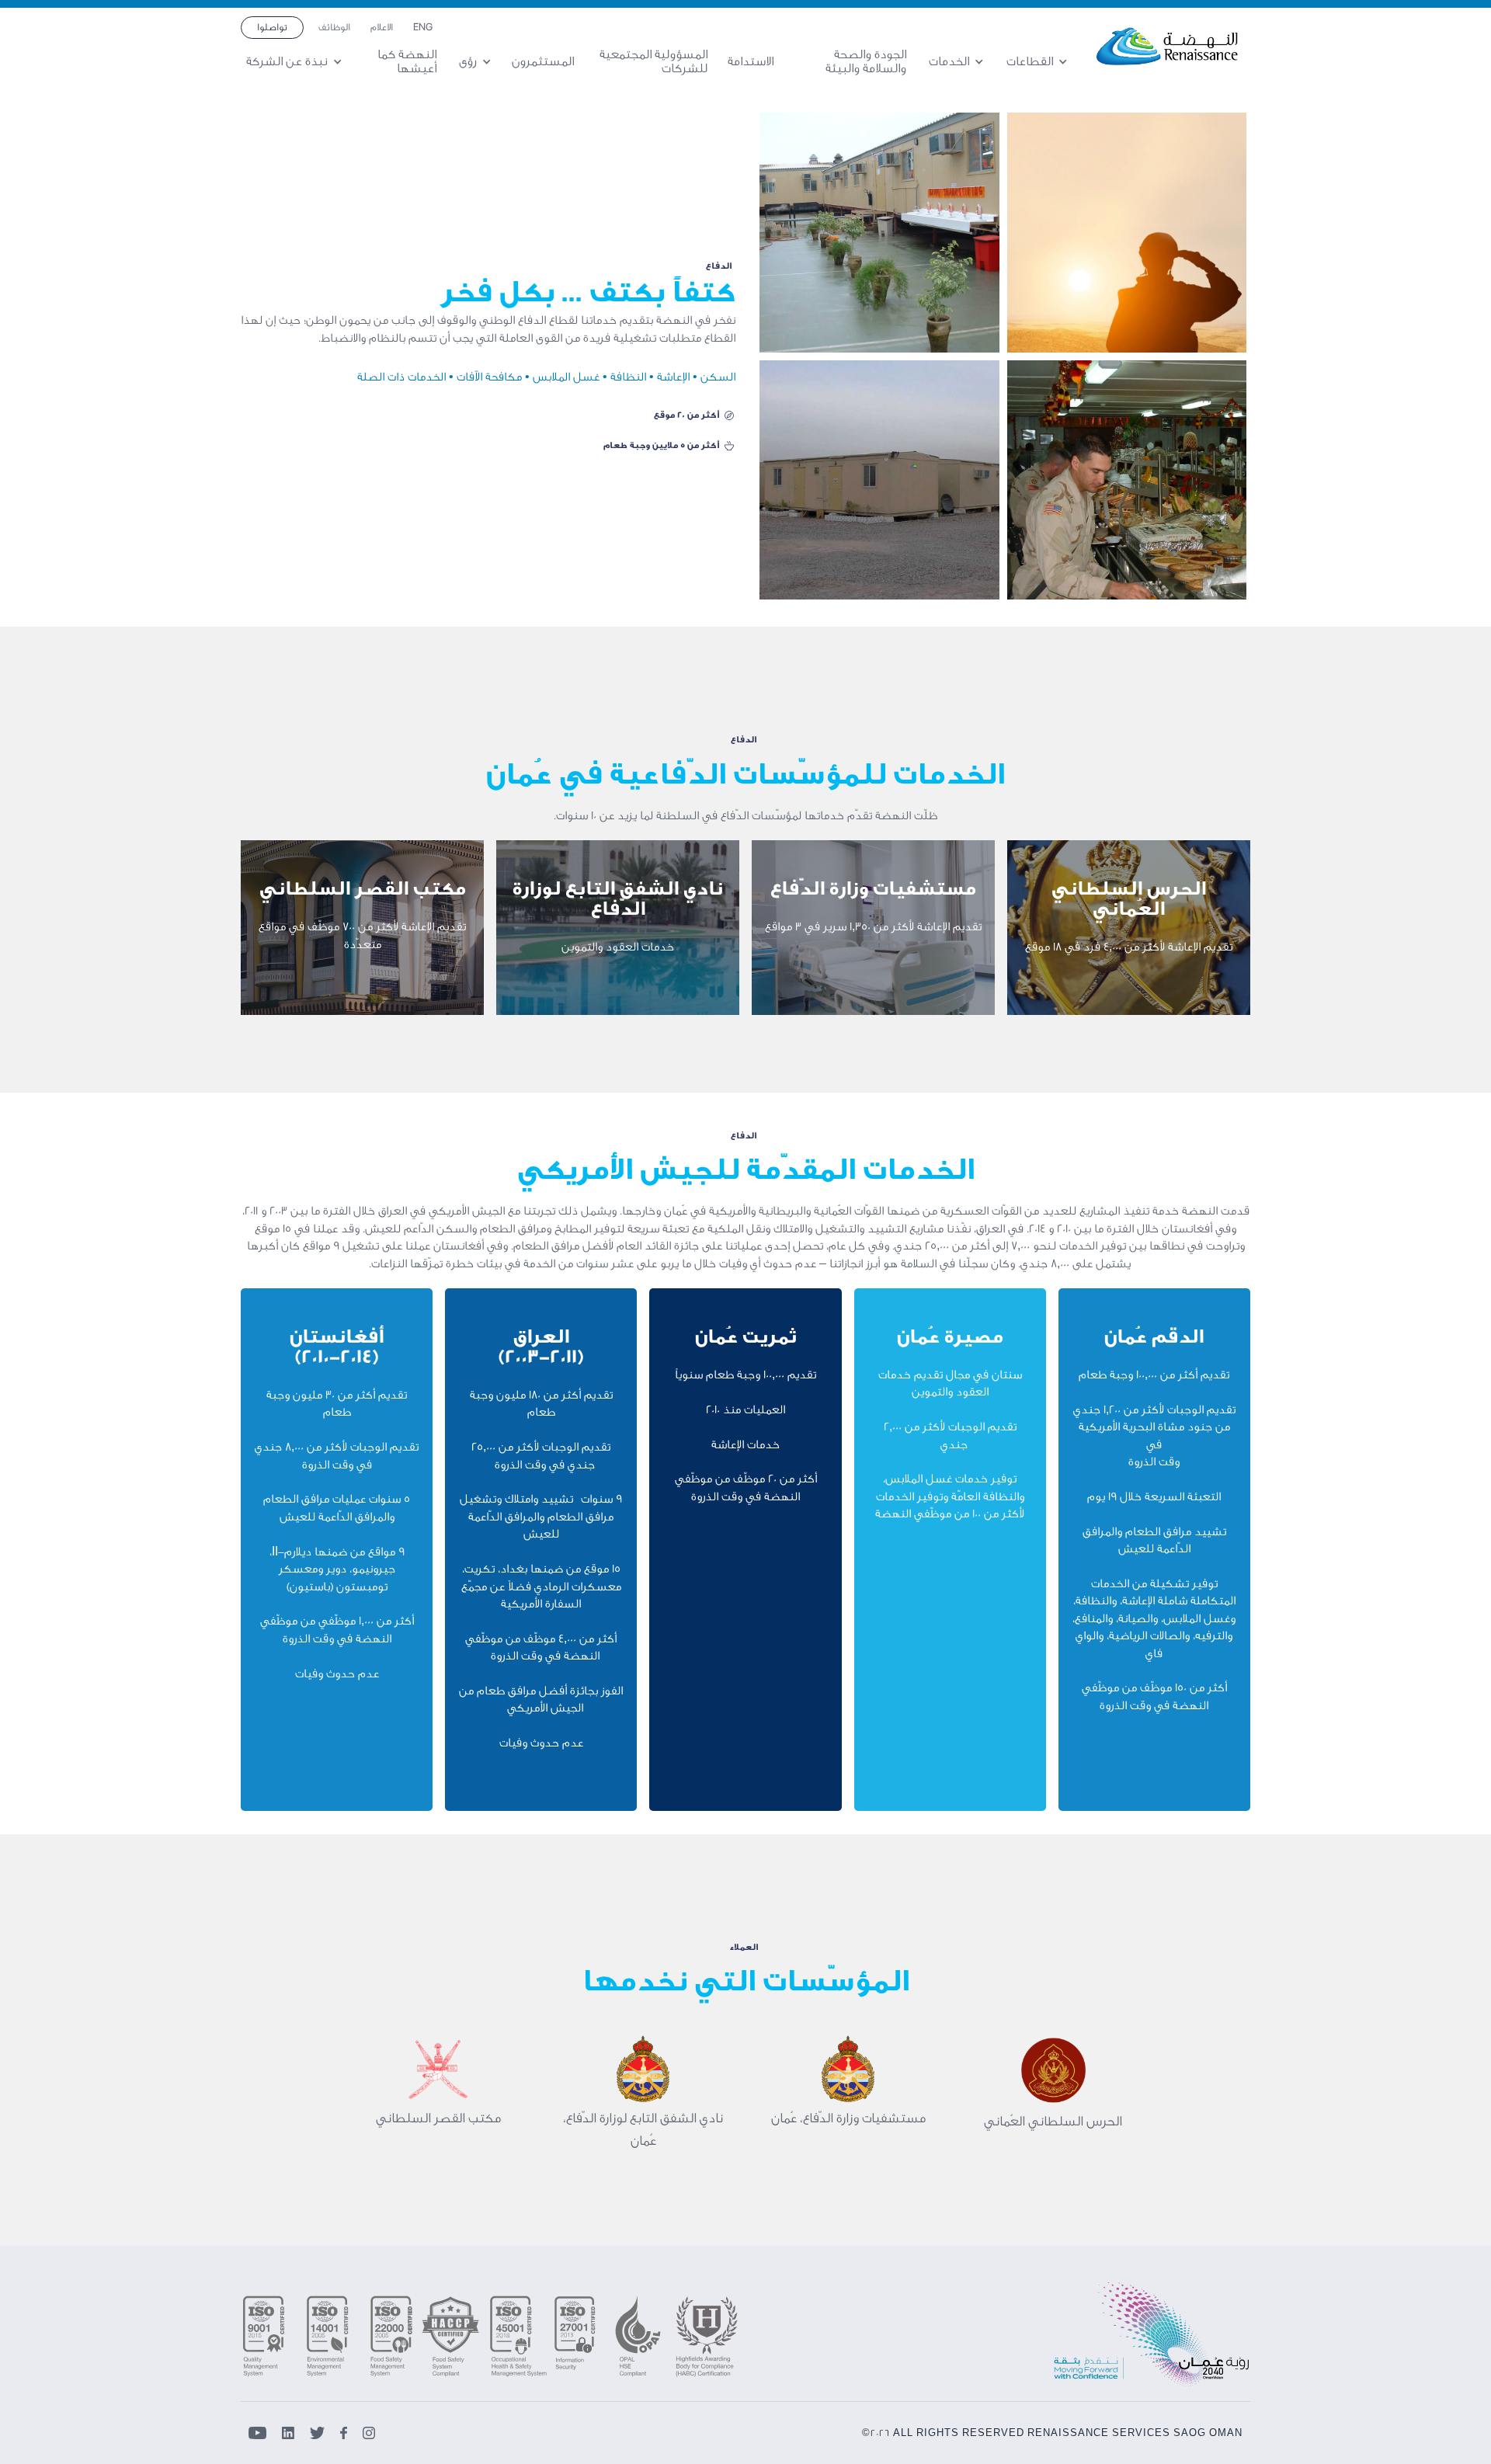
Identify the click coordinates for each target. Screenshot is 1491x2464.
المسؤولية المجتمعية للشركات (653, 62)
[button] (1042, 62)
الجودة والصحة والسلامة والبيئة (866, 62)
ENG (423, 27)
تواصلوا (272, 27)
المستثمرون (543, 61)
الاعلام (382, 27)
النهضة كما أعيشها (407, 62)
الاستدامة (751, 61)
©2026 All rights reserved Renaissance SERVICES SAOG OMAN (1052, 2433)
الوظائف (334, 27)
